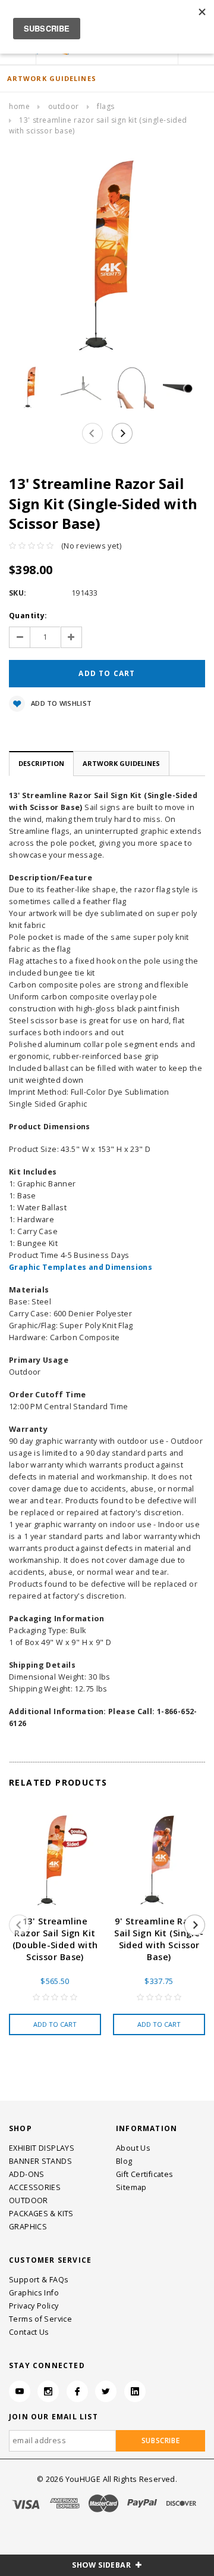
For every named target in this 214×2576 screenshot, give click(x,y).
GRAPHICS (28, 2227)
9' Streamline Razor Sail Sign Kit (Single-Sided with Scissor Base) (159, 1939)
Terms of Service (40, 2319)
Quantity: (28, 616)
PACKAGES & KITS (41, 2214)
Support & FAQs (39, 2280)
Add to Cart (55, 2024)
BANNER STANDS (40, 2161)
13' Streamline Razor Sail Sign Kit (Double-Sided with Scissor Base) (55, 1939)
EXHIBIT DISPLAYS (42, 2148)
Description (41, 763)
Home (19, 106)
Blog (124, 2161)
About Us (133, 2148)
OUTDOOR (64, 106)
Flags (106, 106)
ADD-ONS (27, 2174)
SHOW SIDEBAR (102, 2565)
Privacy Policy (34, 2306)
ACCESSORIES (35, 2187)
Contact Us (29, 2332)
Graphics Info (34, 2293)
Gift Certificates (144, 2174)
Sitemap (131, 2187)
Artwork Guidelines (121, 763)
